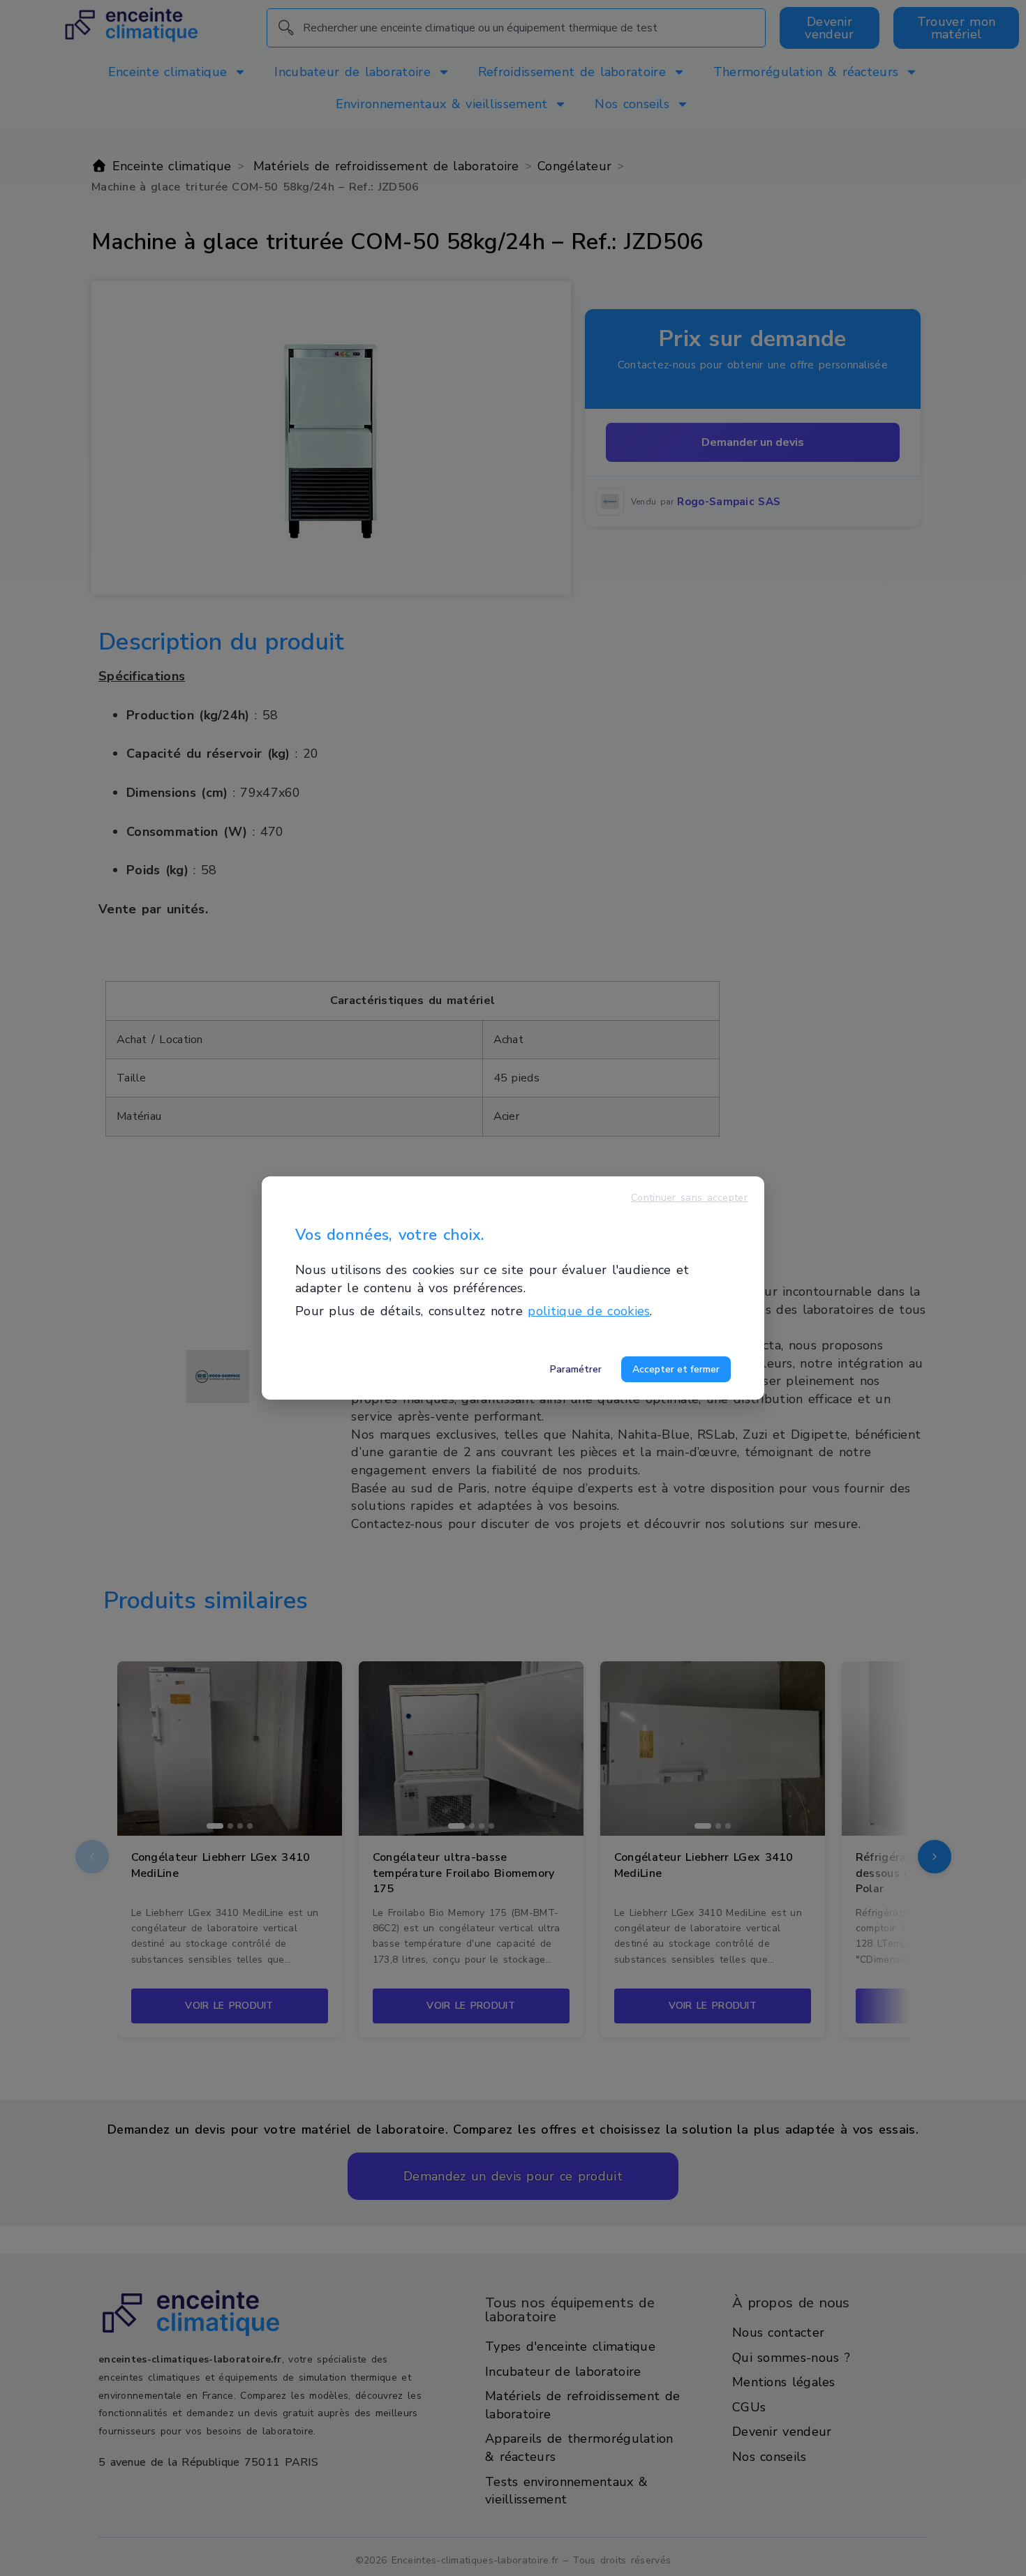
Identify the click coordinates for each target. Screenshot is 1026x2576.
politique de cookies (589, 1311)
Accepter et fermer (676, 1369)
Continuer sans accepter (689, 1198)
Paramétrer (576, 1369)
